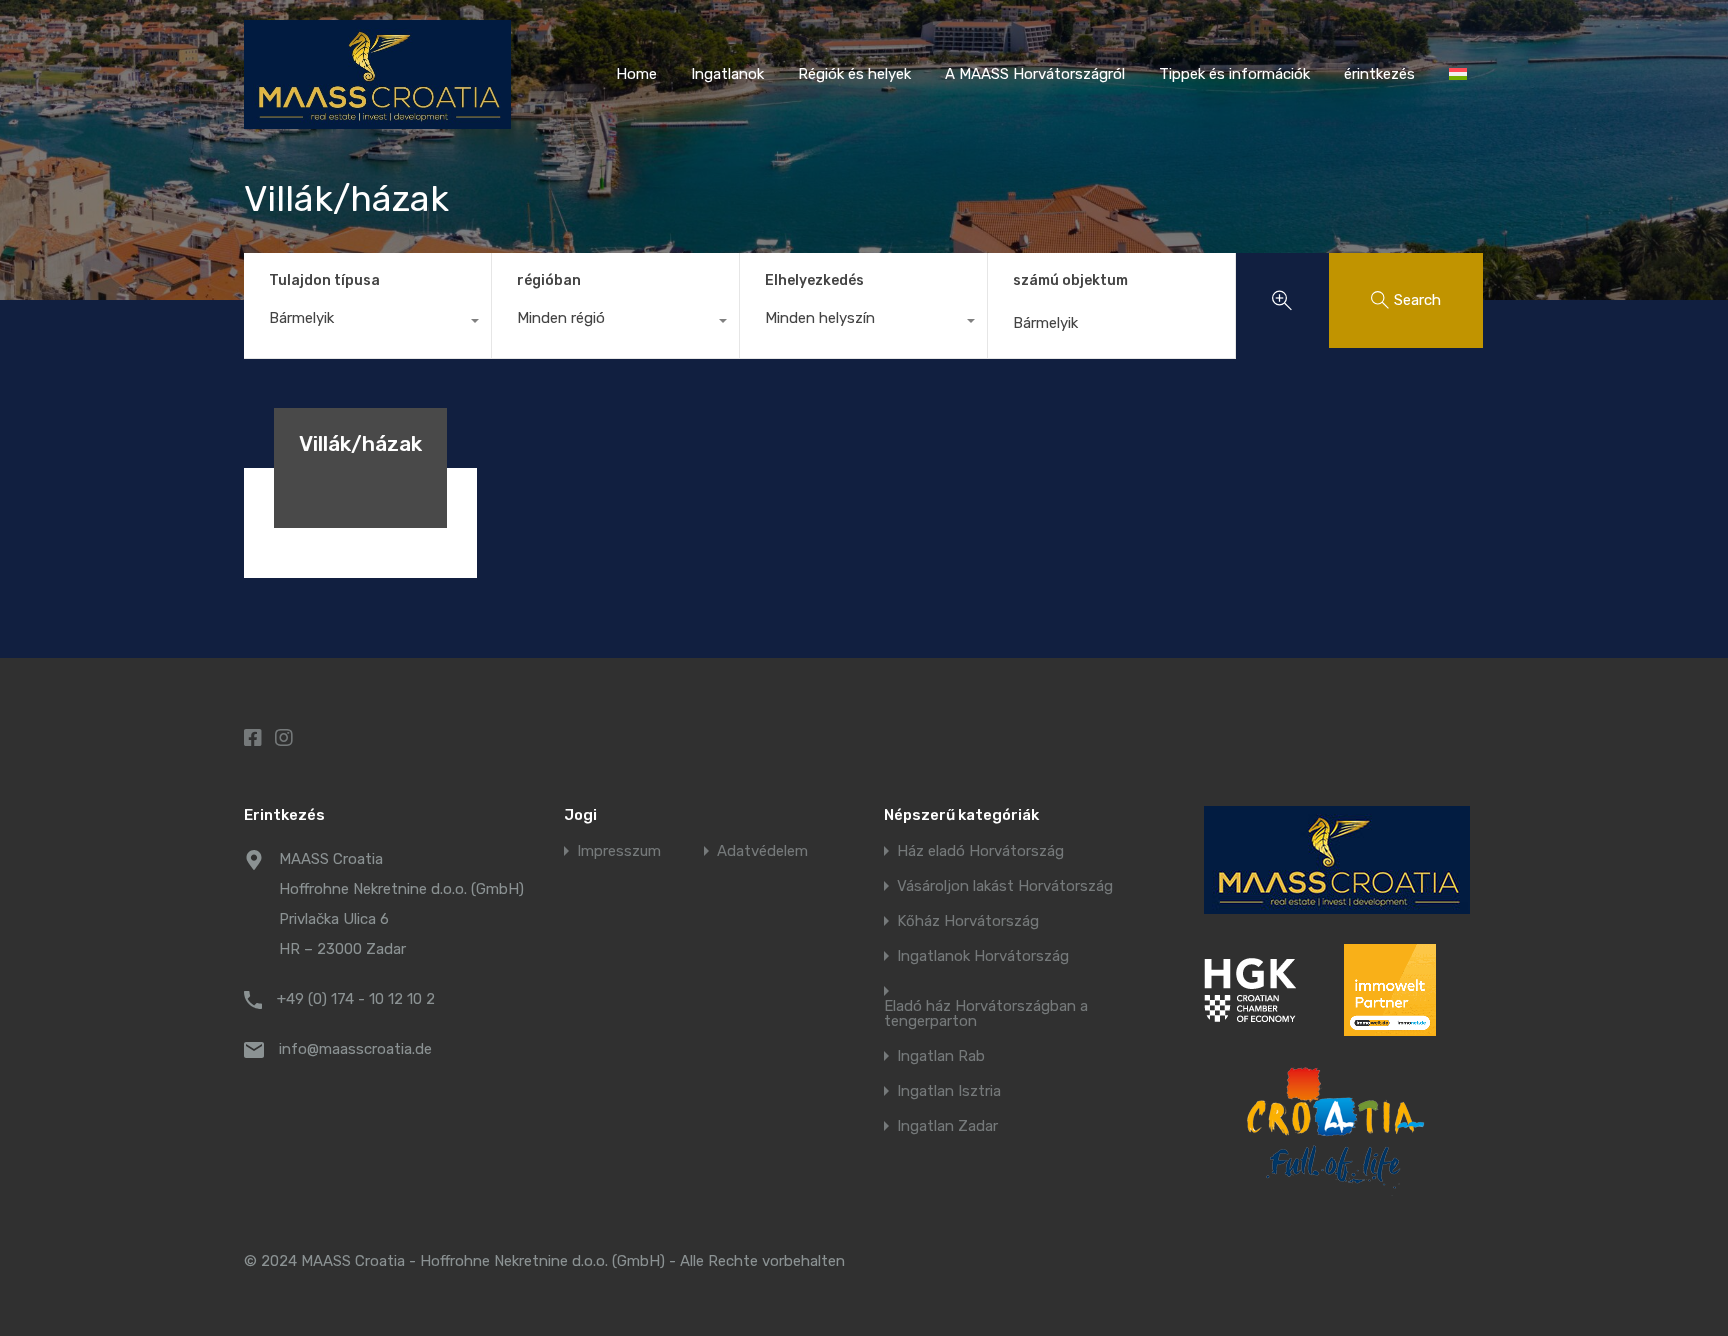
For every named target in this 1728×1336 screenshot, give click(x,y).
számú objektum (1070, 281)
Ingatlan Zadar (947, 1126)
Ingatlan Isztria (949, 1091)
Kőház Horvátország (968, 921)
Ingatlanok (727, 74)
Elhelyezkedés (814, 280)
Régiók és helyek (854, 74)
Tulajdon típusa (324, 280)
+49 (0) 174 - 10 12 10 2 (356, 999)
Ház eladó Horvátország (980, 851)
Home (636, 74)
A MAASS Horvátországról (1035, 74)
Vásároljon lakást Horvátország (1005, 886)
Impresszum (619, 851)
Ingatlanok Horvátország (983, 956)
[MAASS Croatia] (377, 120)
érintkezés (1379, 74)
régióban (549, 280)
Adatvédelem (762, 851)
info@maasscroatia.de (355, 1049)
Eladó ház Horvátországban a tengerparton (986, 1014)
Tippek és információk (1234, 74)
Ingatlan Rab (941, 1056)
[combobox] (367, 323)
